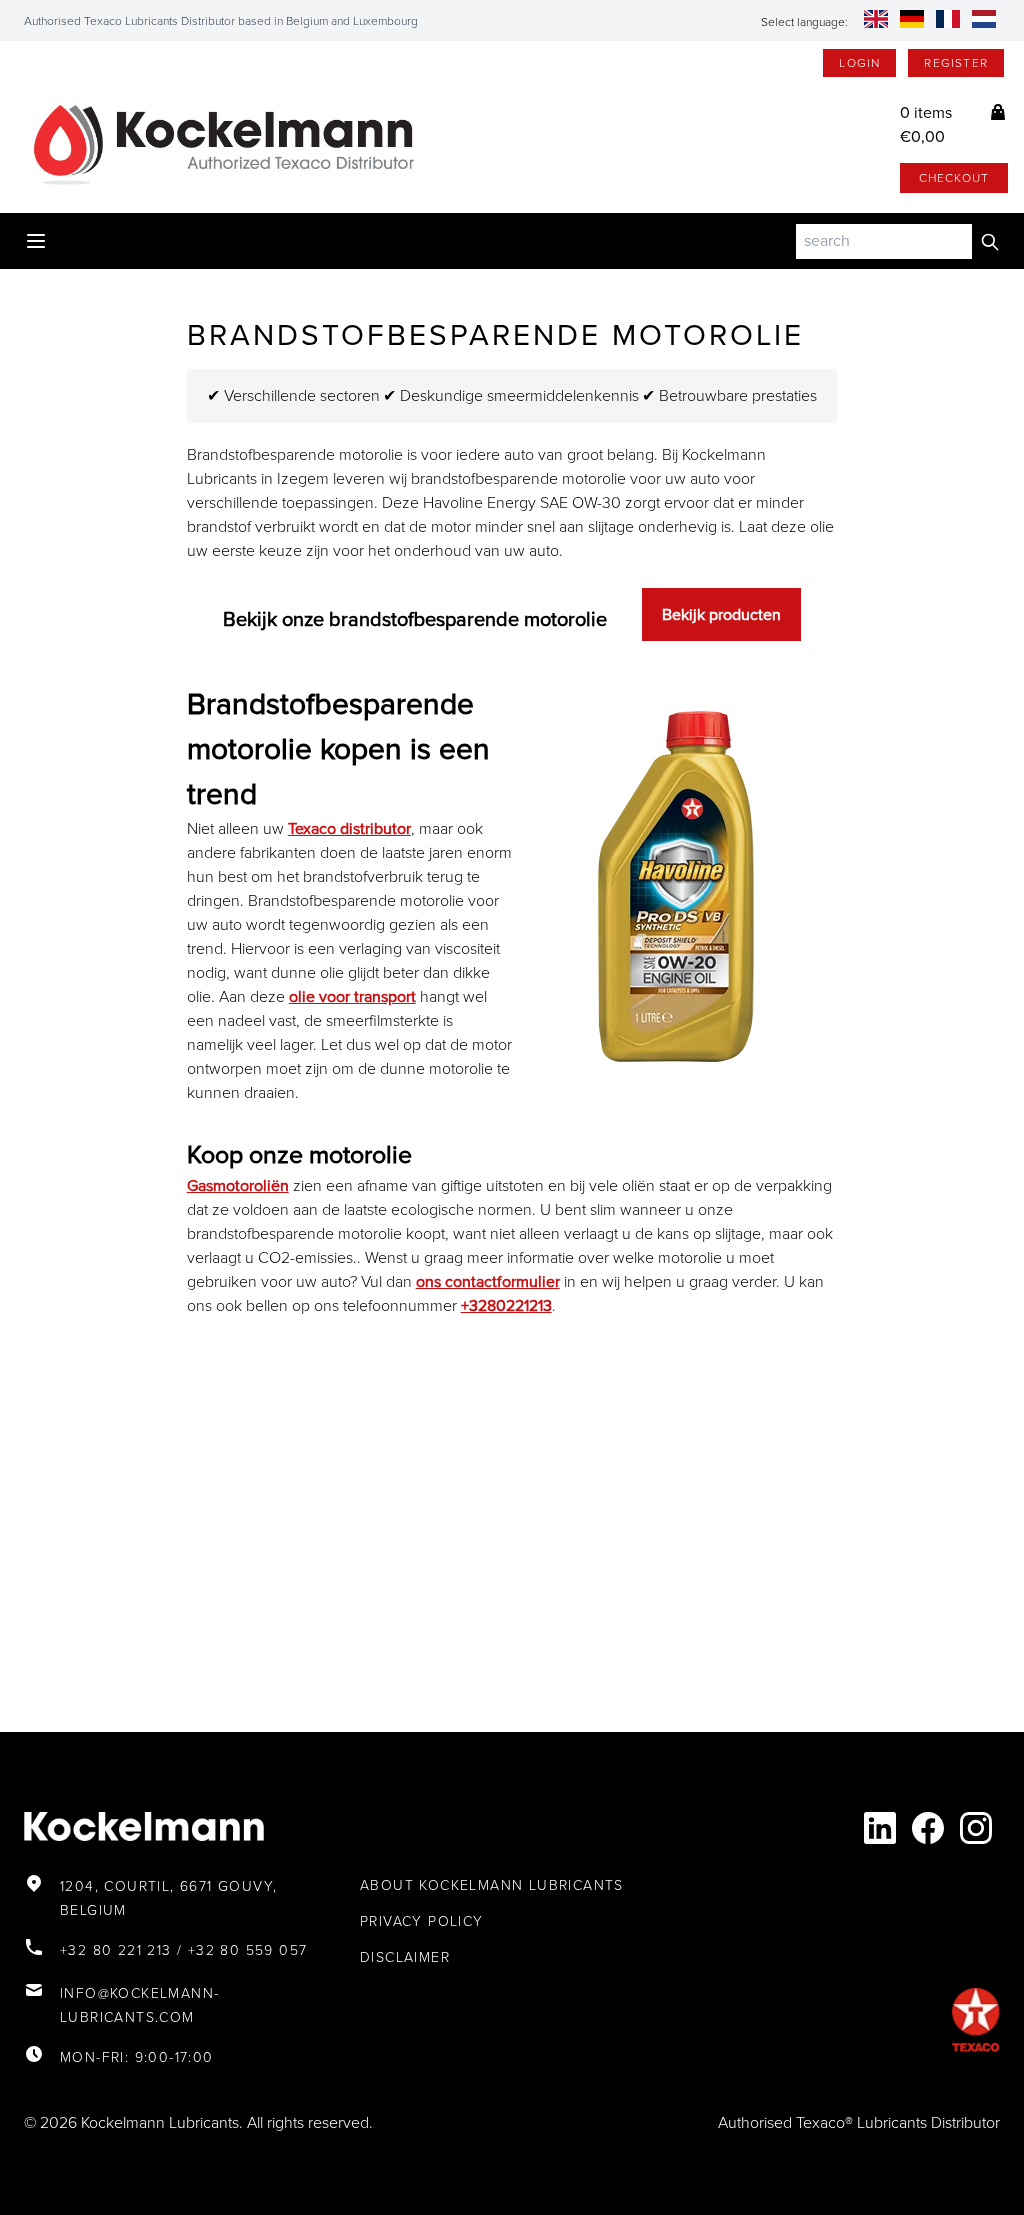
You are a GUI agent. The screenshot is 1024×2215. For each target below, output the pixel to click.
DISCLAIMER (405, 1957)
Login (859, 63)
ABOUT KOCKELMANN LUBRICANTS (492, 1885)
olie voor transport (352, 996)
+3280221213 (506, 1305)
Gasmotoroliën (238, 1185)
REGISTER (956, 63)
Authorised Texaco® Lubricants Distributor (859, 2122)
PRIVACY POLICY (422, 1921)
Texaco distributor (349, 828)
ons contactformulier (488, 1281)
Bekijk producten (721, 614)
